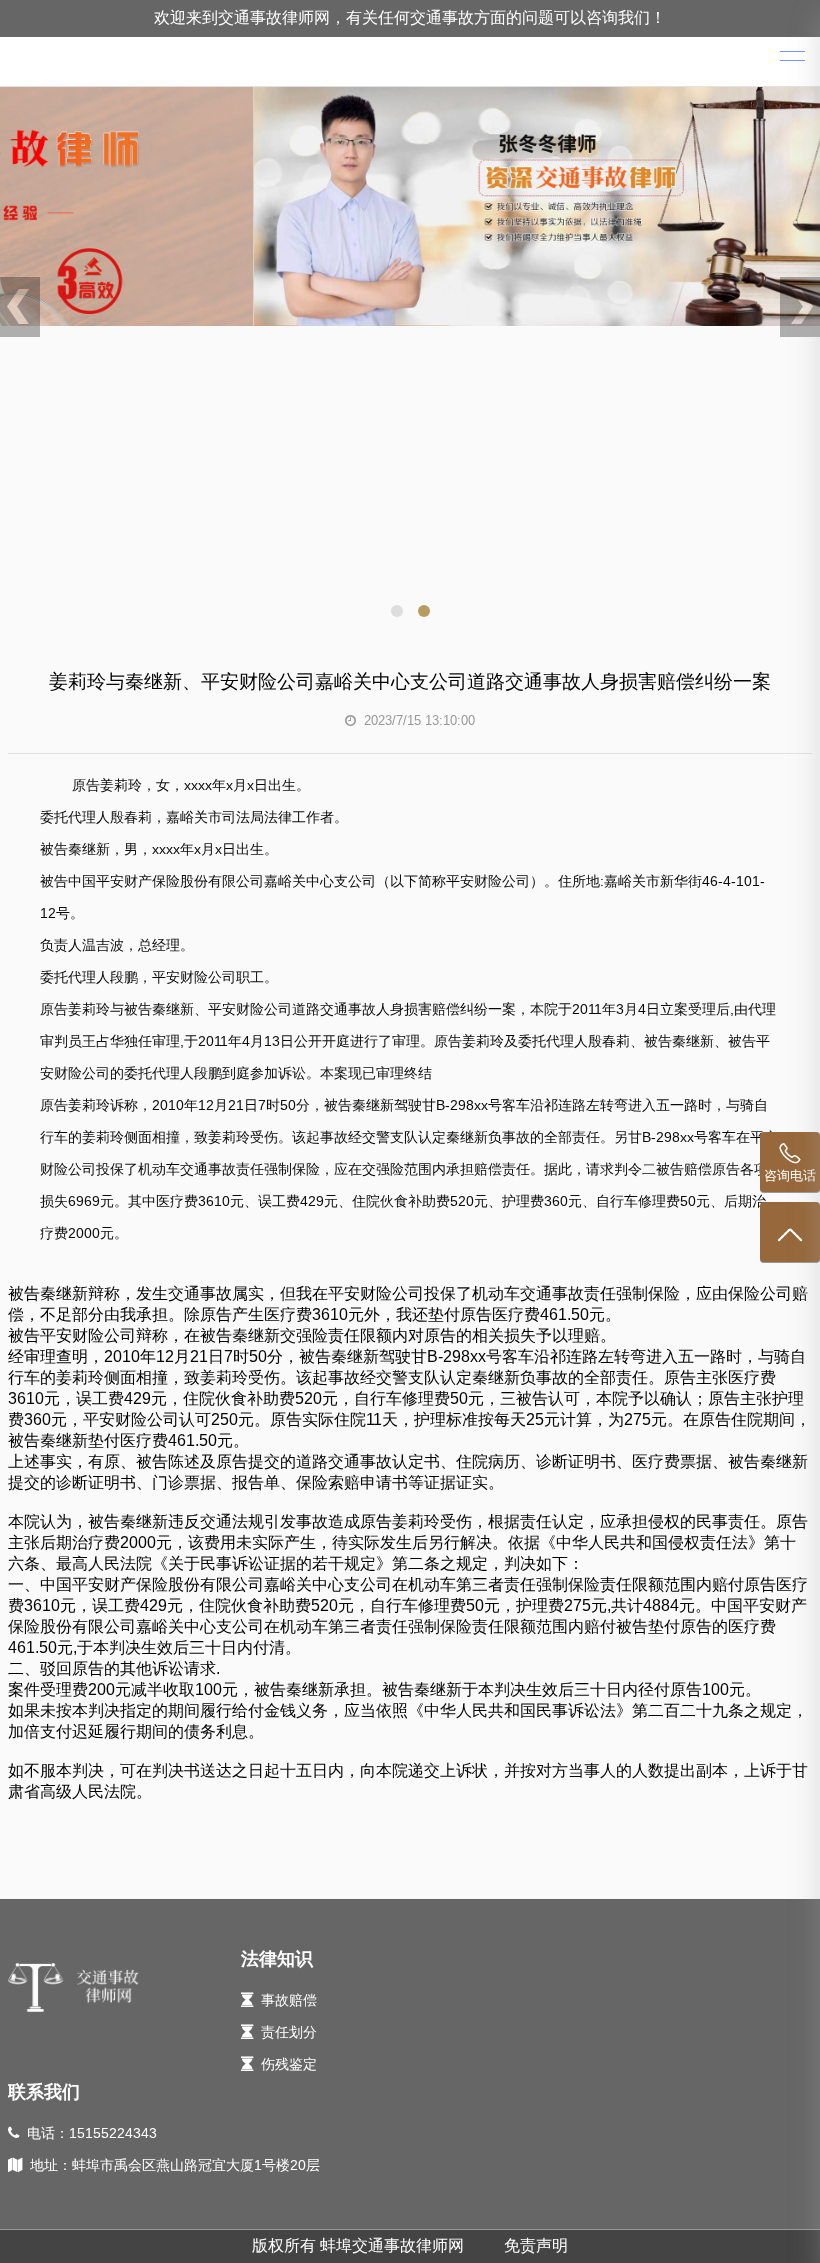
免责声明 (536, 2245)
